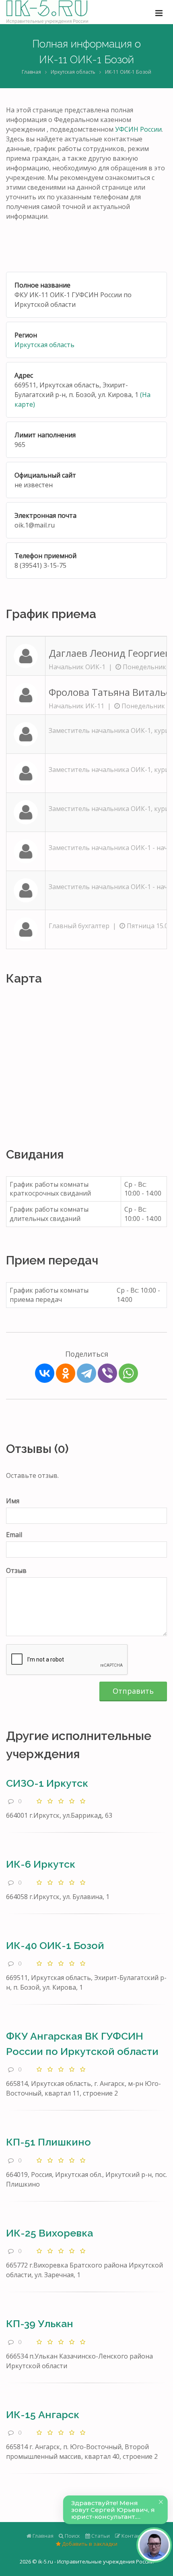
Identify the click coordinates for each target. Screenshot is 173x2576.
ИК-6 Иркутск (41, 1864)
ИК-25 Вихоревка (49, 2233)
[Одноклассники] (66, 1373)
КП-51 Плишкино (48, 2142)
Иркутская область (73, 72)
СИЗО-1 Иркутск (47, 1783)
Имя (13, 1501)
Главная (31, 72)
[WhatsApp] (128, 1373)
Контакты (134, 2536)
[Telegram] (86, 1373)
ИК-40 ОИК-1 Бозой (55, 1945)
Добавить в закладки (89, 2544)
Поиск (72, 2536)
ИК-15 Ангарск (43, 2415)
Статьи (100, 2536)
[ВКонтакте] (45, 1373)
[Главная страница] (47, 12)
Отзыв (16, 1570)
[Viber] (107, 1373)
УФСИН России (138, 129)
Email (14, 1535)
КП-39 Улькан (40, 2324)
